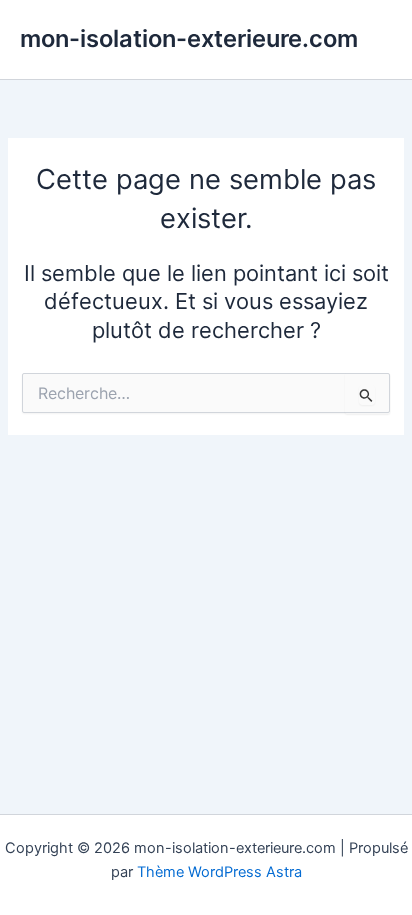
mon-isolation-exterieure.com (189, 38)
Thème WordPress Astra (219, 872)
